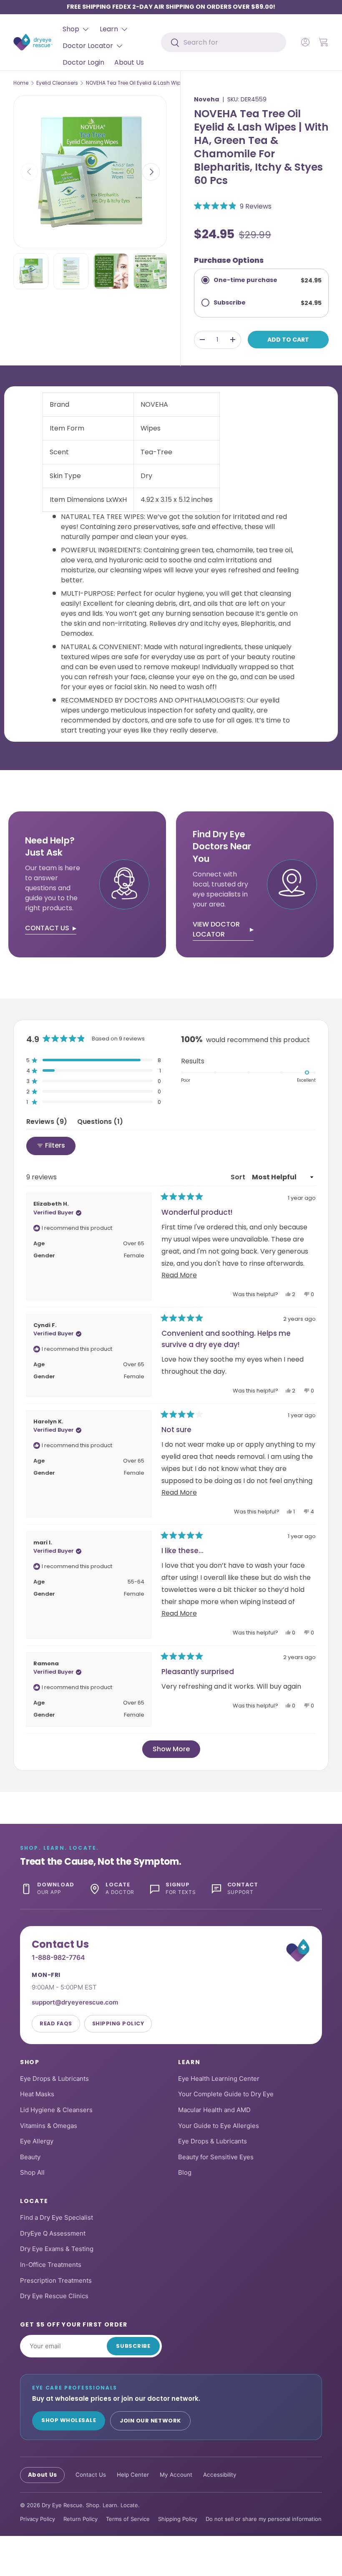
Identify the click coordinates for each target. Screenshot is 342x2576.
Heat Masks (37, 2094)
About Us (129, 62)
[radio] (261, 280)
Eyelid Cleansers (57, 83)
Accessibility (220, 2475)
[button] (324, 42)
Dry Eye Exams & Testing (57, 2249)
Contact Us (91, 2475)
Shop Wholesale (69, 2420)
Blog (185, 2172)
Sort (239, 1177)
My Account (176, 2475)
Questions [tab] (100, 1123)
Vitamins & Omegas (49, 2126)
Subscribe (133, 2346)
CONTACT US (47, 928)
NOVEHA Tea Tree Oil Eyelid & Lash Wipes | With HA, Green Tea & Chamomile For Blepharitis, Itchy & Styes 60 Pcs (136, 83)
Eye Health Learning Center (219, 2079)
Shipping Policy (118, 2023)
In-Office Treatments (51, 2265)
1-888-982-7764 (58, 1957)
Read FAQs (56, 2023)
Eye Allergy (37, 2141)
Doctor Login (83, 62)
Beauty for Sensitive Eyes (216, 2157)
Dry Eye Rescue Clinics (54, 2296)
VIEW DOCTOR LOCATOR (216, 929)
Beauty (30, 2157)
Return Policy (80, 2519)
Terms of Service (128, 2519)
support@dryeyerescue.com (75, 2002)
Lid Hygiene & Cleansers (56, 2110)
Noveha (206, 99)
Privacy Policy (38, 2519)
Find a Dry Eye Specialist (57, 2217)
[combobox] (224, 42)
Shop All (32, 2172)
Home (21, 83)
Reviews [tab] (47, 1123)
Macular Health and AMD (214, 2110)
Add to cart (288, 340)
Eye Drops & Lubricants (54, 2079)
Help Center (133, 2475)
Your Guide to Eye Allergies (219, 2126)
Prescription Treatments (56, 2280)
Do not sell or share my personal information (264, 2519)
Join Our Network (150, 2421)
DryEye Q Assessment (53, 2233)
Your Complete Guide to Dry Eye (226, 2094)
